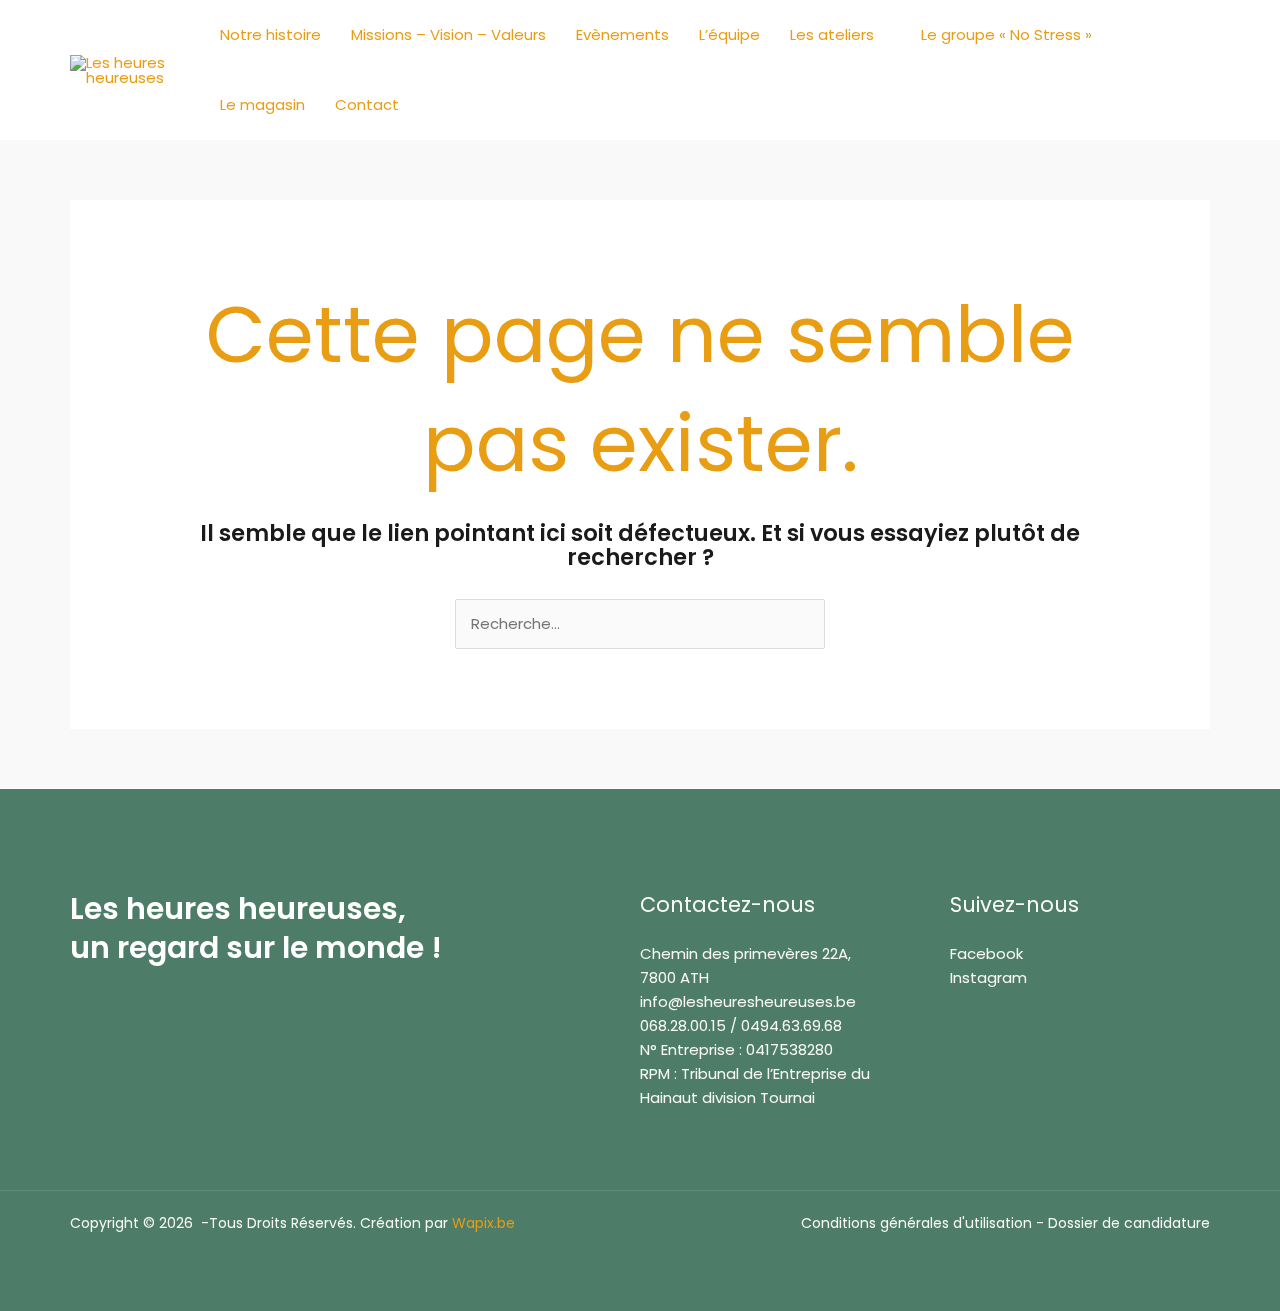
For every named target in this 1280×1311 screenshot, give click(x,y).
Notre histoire (270, 34)
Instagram (988, 977)
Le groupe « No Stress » (1006, 34)
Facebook (986, 953)
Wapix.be (483, 1223)
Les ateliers (832, 34)
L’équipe (729, 34)
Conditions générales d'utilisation (916, 1223)
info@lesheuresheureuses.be (748, 1001)
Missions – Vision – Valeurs (448, 34)
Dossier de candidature (1129, 1223)
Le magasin (262, 104)
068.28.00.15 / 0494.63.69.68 (741, 1025)
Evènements (622, 34)
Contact (367, 104)
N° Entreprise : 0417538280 (736, 1049)
